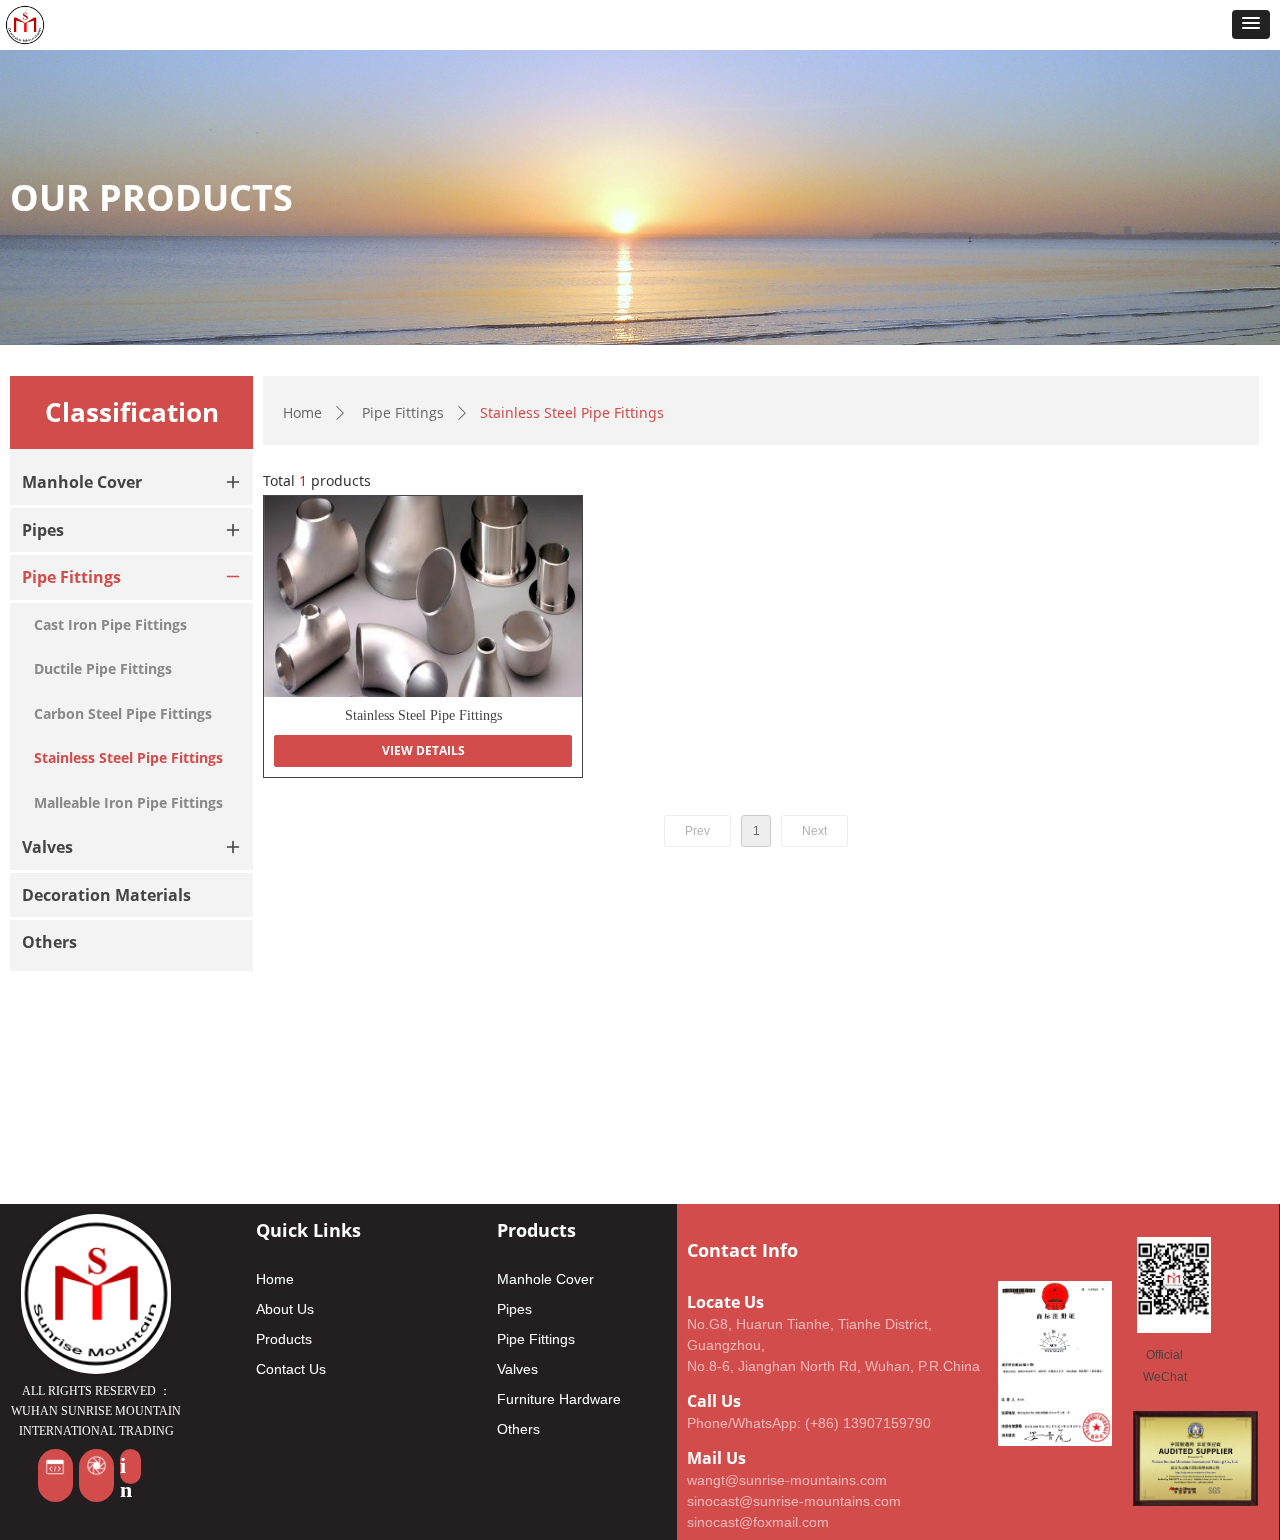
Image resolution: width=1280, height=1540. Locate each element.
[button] (1251, 24)
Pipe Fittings (403, 412)
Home (302, 412)
